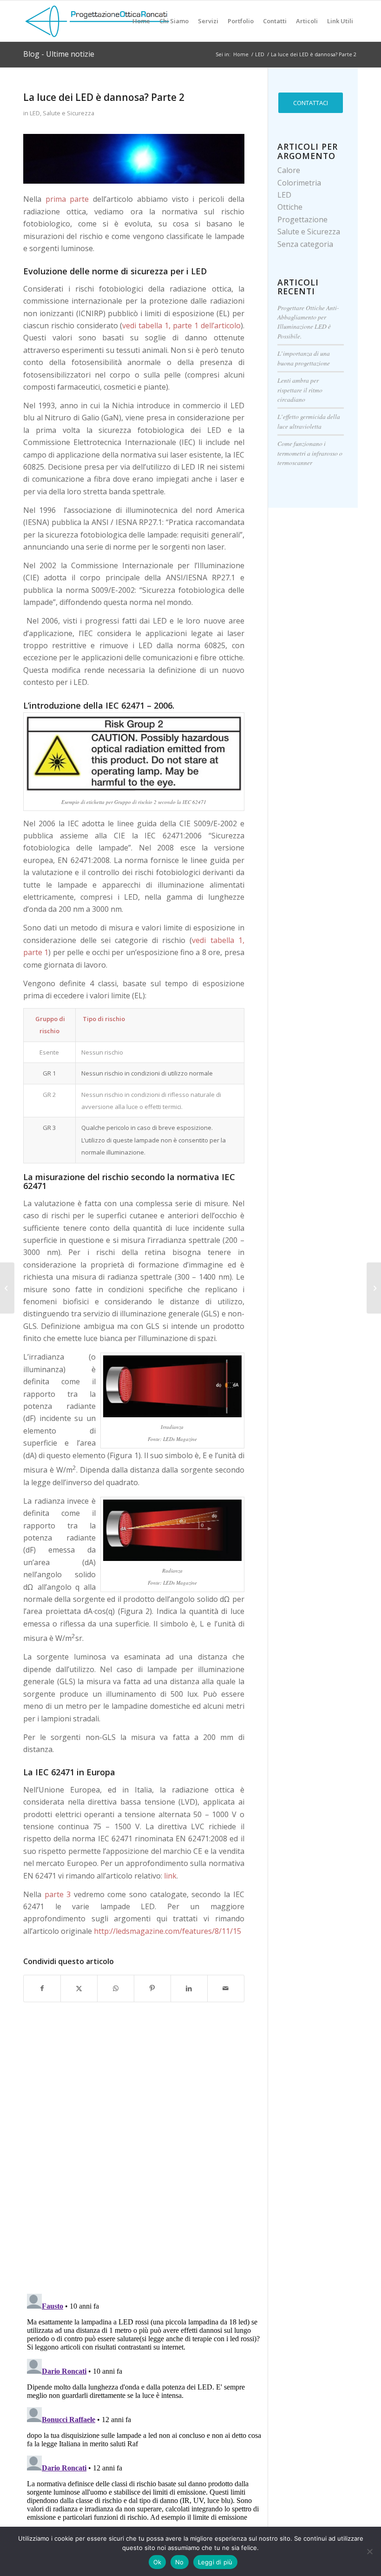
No (180, 2562)
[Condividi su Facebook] (42, 1988)
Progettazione (302, 219)
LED (35, 113)
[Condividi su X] (79, 1988)
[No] (369, 2551)
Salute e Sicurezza (69, 113)
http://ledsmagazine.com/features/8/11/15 (168, 1931)
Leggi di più (215, 2562)
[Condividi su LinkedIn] (189, 1988)
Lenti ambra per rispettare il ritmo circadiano (300, 390)
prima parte (67, 199)
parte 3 (58, 1894)
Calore (289, 170)
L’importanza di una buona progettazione (304, 358)
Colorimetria (299, 183)
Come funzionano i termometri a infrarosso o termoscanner (310, 453)
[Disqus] (145, 2165)
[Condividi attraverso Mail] (226, 1988)
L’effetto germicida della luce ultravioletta (309, 421)
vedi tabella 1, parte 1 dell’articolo (181, 325)
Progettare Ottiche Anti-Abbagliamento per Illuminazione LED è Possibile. (308, 322)
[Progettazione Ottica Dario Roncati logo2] (98, 21)
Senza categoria (305, 244)
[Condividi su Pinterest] (152, 1988)
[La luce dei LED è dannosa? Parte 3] (7, 1288)
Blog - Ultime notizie (59, 54)
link (170, 1876)
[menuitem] (141, 21)
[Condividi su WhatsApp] (116, 1988)
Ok (158, 2562)
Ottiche (290, 207)
